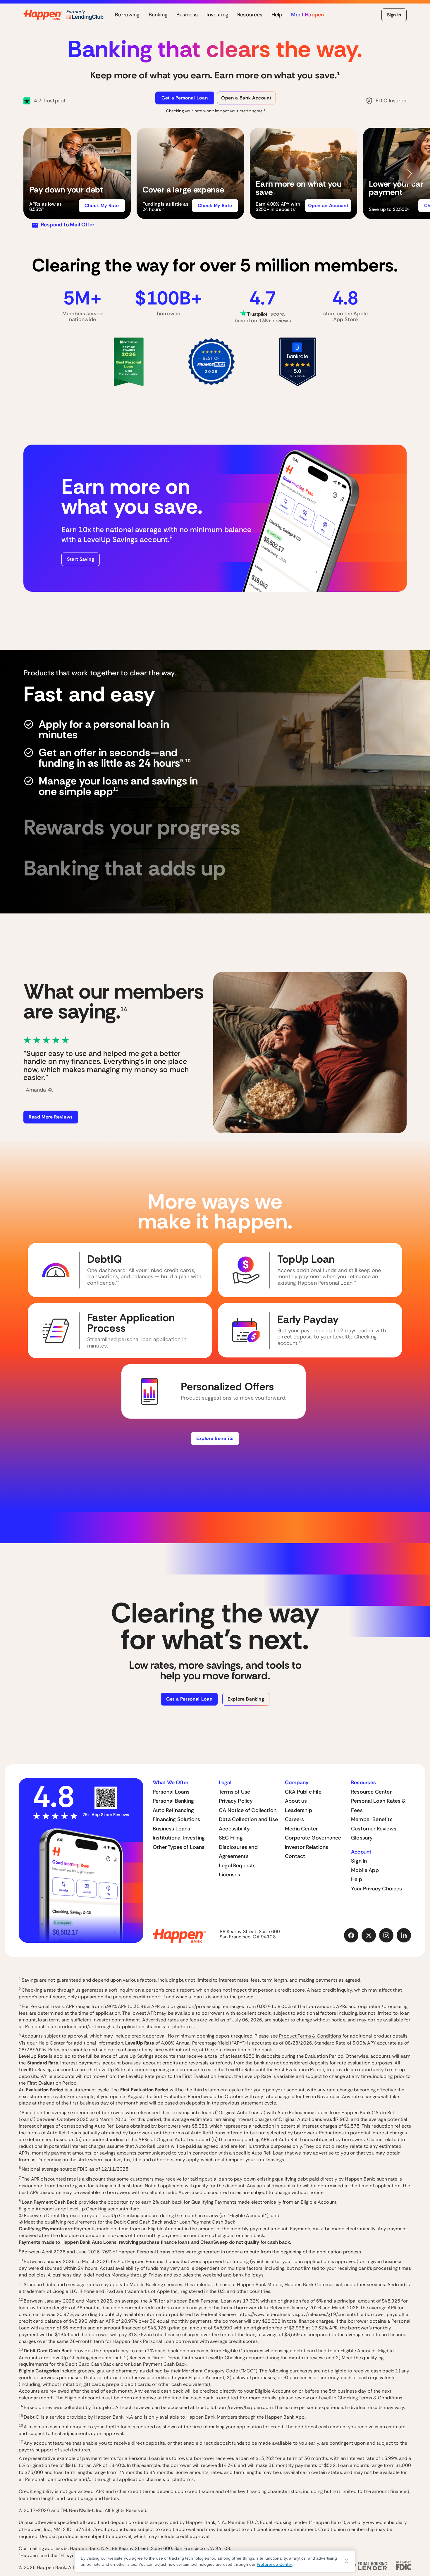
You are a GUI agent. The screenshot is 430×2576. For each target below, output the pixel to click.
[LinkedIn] (404, 1935)
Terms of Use (234, 1792)
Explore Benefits (215, 1438)
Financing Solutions (176, 1819)
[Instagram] (386, 1935)
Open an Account (328, 205)
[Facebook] (351, 1935)
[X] (369, 1935)
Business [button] (187, 15)
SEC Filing (231, 1838)
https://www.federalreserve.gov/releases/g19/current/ (297, 2314)
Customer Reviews (374, 1829)
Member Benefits (372, 1819)
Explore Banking (246, 1699)
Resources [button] (250, 15)
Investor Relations (307, 1847)
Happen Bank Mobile (260, 2285)
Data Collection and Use (248, 1819)
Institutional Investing (179, 1838)
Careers (294, 1819)
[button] (77, 173)
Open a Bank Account (246, 98)
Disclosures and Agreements (238, 1852)
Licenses (229, 1875)
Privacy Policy (236, 1801)
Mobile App (365, 1870)
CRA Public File (303, 1792)
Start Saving (81, 559)
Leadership (299, 1810)
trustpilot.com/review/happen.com (234, 2407)
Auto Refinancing (173, 1810)
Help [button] (277, 15)
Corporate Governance (313, 1838)
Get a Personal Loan (185, 98)
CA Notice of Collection (248, 1810)
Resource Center (371, 1792)
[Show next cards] (410, 173)
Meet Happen (307, 15)
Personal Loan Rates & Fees (378, 1806)
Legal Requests (237, 1866)
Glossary (362, 1838)
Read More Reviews (51, 1117)
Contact (295, 1856)
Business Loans (172, 1829)
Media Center (301, 1829)
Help (357, 1879)
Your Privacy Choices (377, 1889)
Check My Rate (102, 205)
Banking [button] (158, 15)
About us (296, 1801)
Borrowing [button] (127, 15)
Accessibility (234, 1829)
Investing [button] (217, 15)
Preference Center (275, 2564)
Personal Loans (171, 1792)
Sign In (394, 15)
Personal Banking (173, 1801)
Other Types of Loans (179, 1847)
